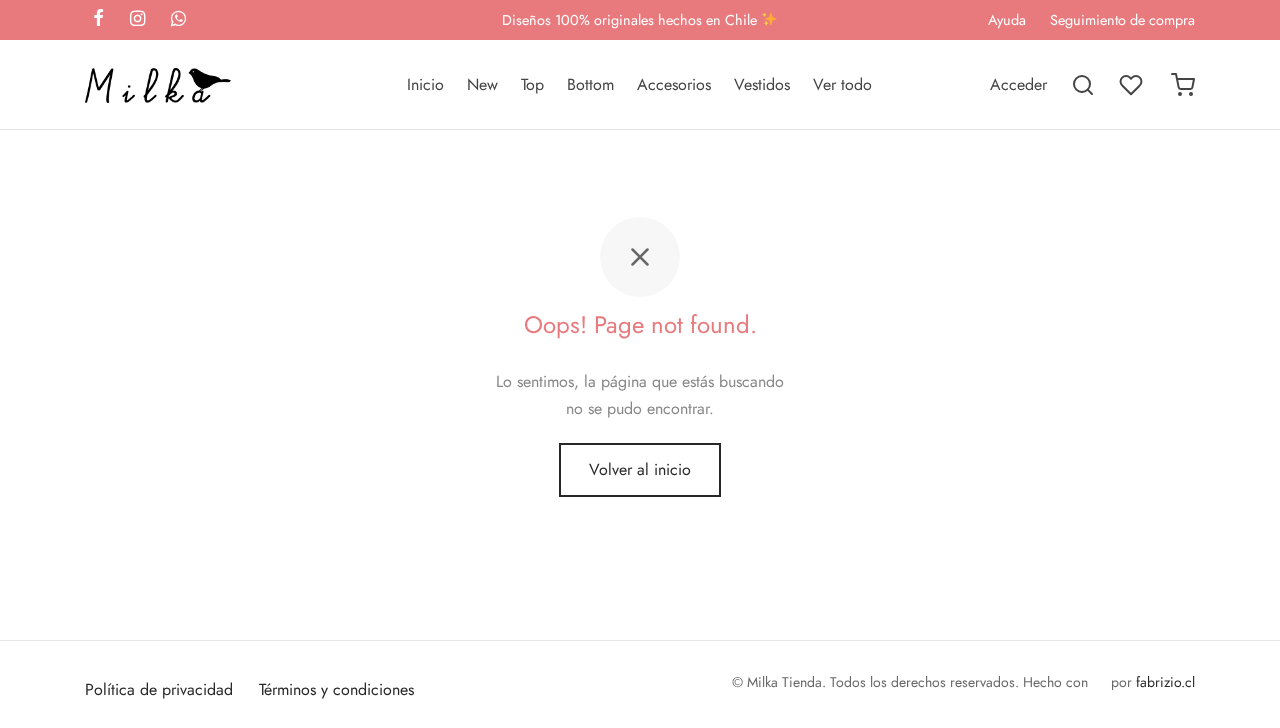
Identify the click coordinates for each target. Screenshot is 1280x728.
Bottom (590, 84)
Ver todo (842, 84)
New (482, 84)
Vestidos (762, 84)
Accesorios (674, 84)
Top (532, 84)
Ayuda (1007, 20)
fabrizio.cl (1165, 682)
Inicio (425, 84)
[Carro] (1183, 85)
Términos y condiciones (336, 689)
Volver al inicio (640, 469)
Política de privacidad (159, 689)
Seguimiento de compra (1122, 20)
